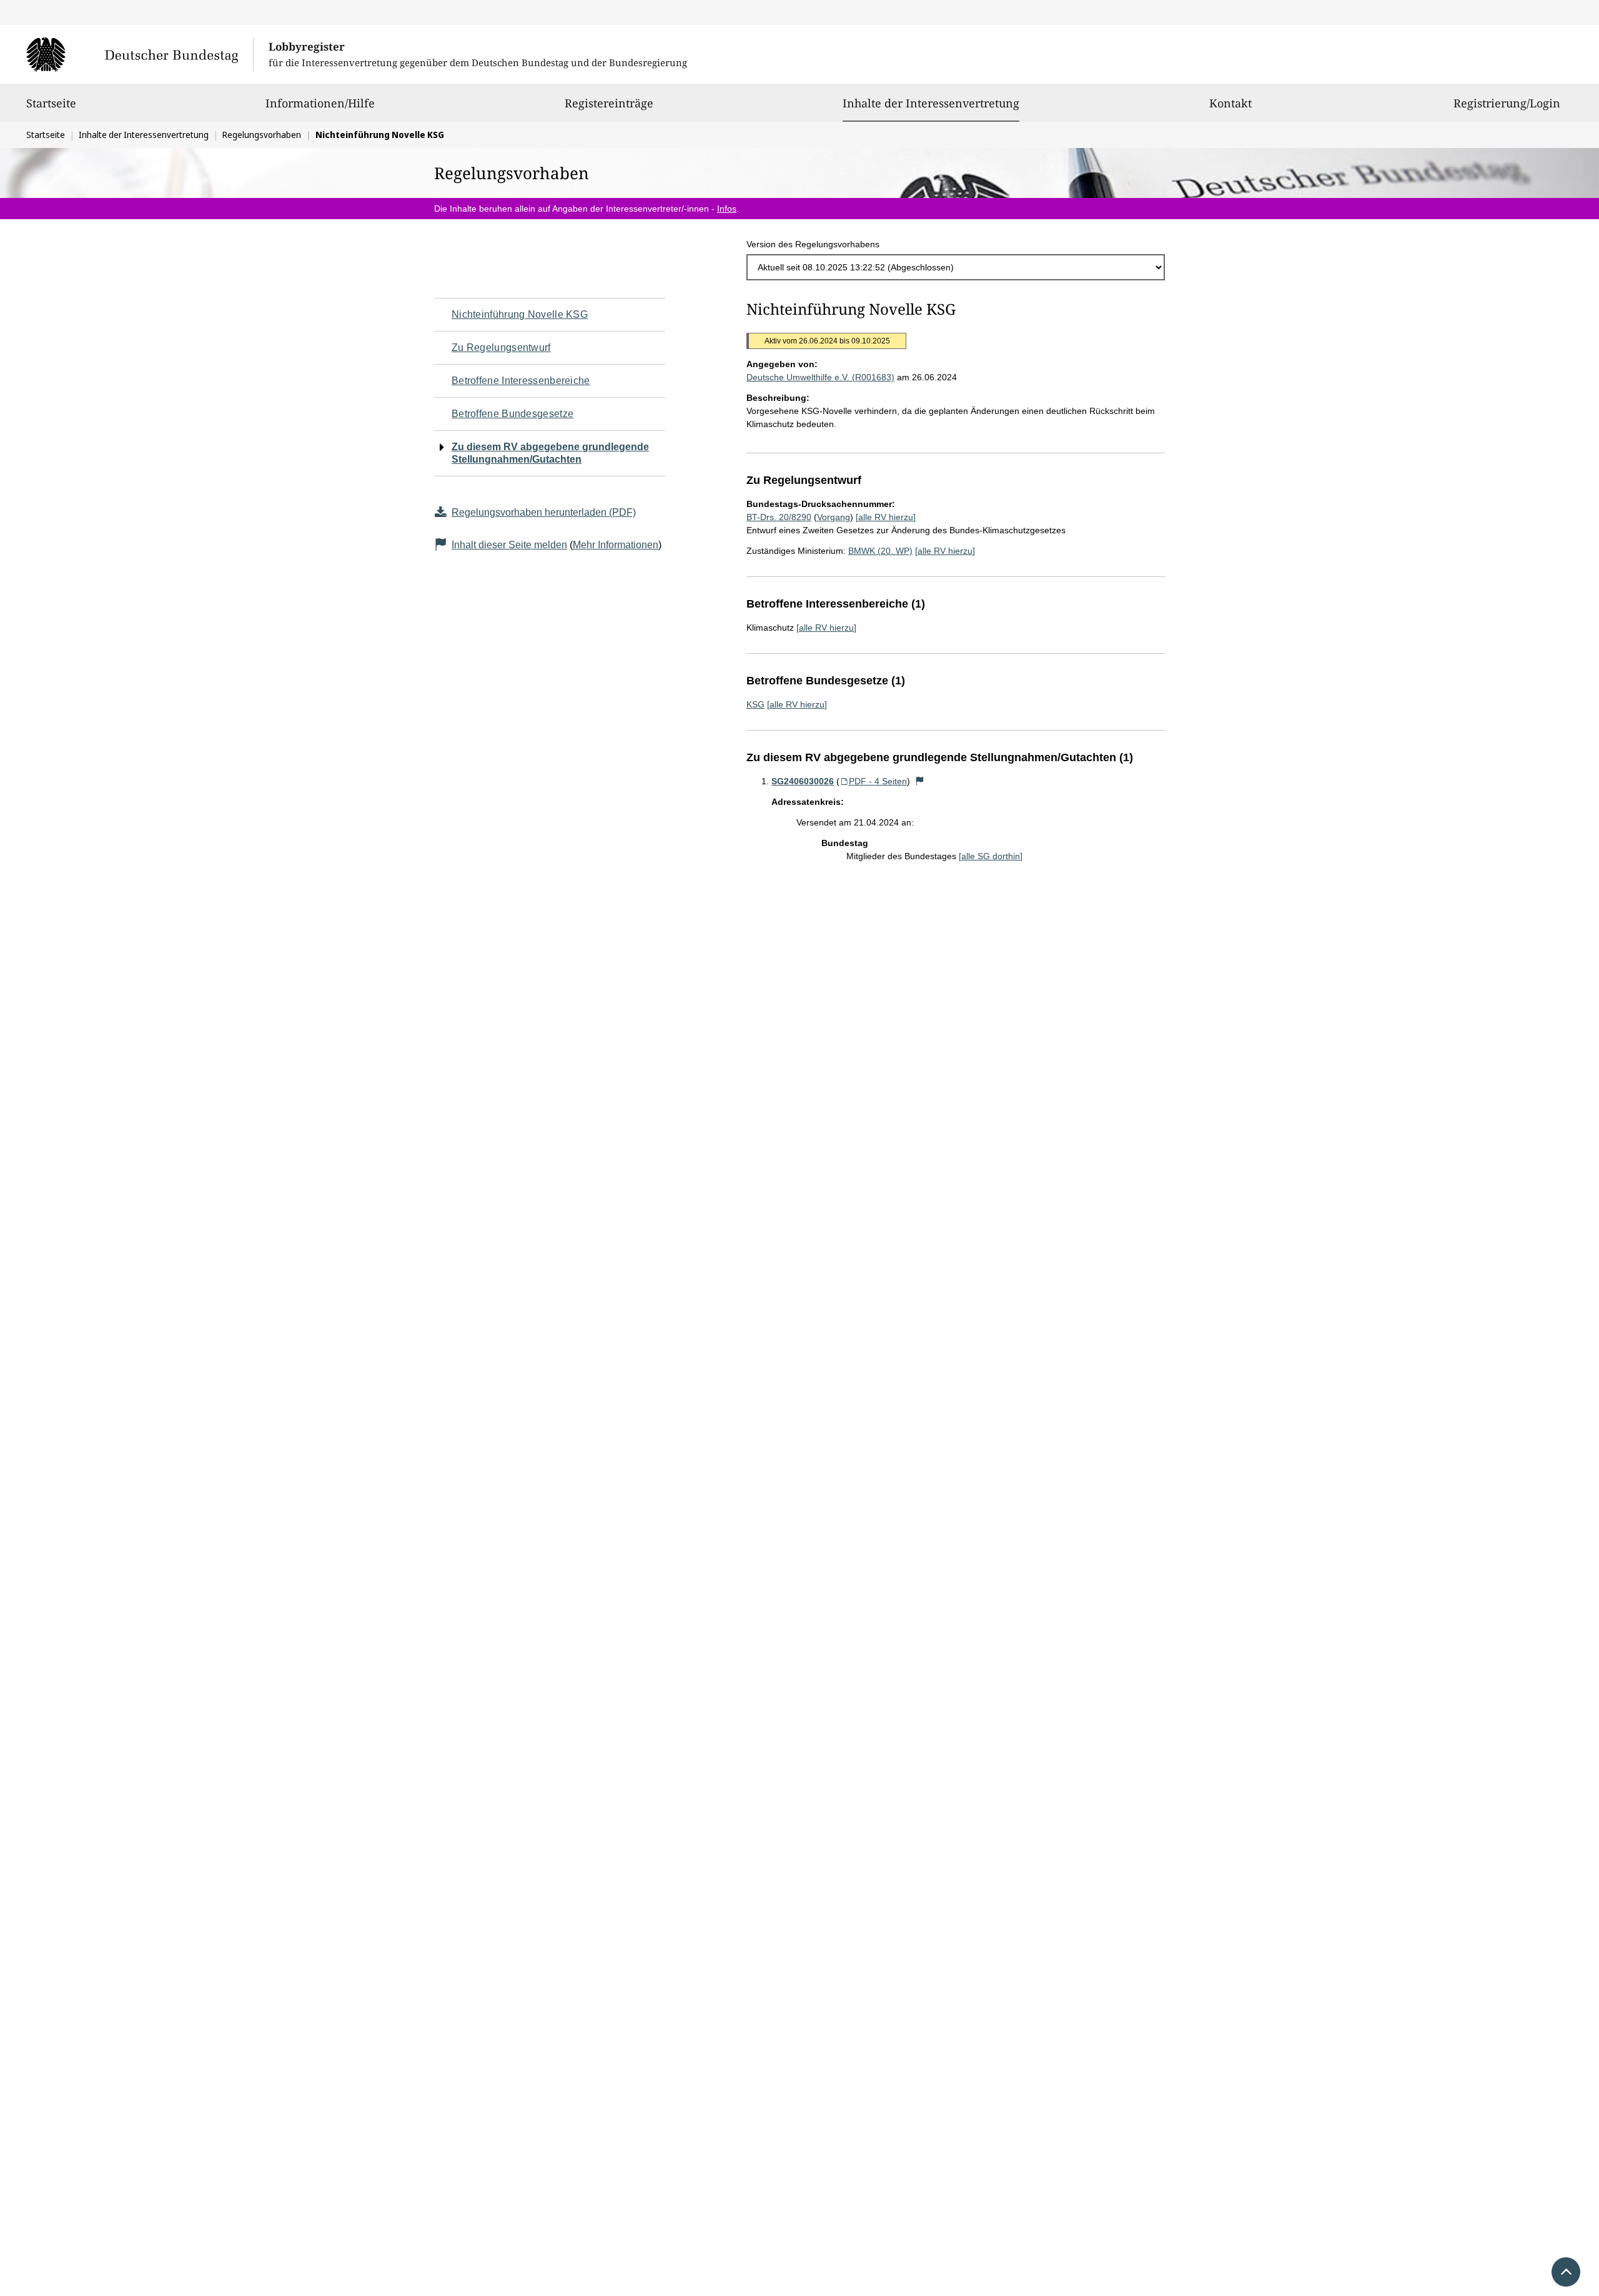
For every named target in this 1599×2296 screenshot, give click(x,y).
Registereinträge (609, 103)
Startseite (51, 103)
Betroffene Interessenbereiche (521, 381)
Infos (727, 209)
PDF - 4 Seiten (878, 781)
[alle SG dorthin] (991, 856)
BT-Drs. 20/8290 (779, 517)
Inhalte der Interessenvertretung (931, 103)
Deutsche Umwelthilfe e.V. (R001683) (820, 377)
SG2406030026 (803, 781)
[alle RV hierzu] (886, 517)
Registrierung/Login (1507, 103)
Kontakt (1230, 103)
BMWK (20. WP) (880, 551)
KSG (755, 704)
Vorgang (834, 517)
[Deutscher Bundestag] (140, 54)
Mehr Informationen (616, 545)
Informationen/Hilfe (320, 103)
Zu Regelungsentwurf (501, 347)
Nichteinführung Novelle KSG (520, 314)
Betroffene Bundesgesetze (512, 414)
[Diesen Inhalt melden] (920, 781)
